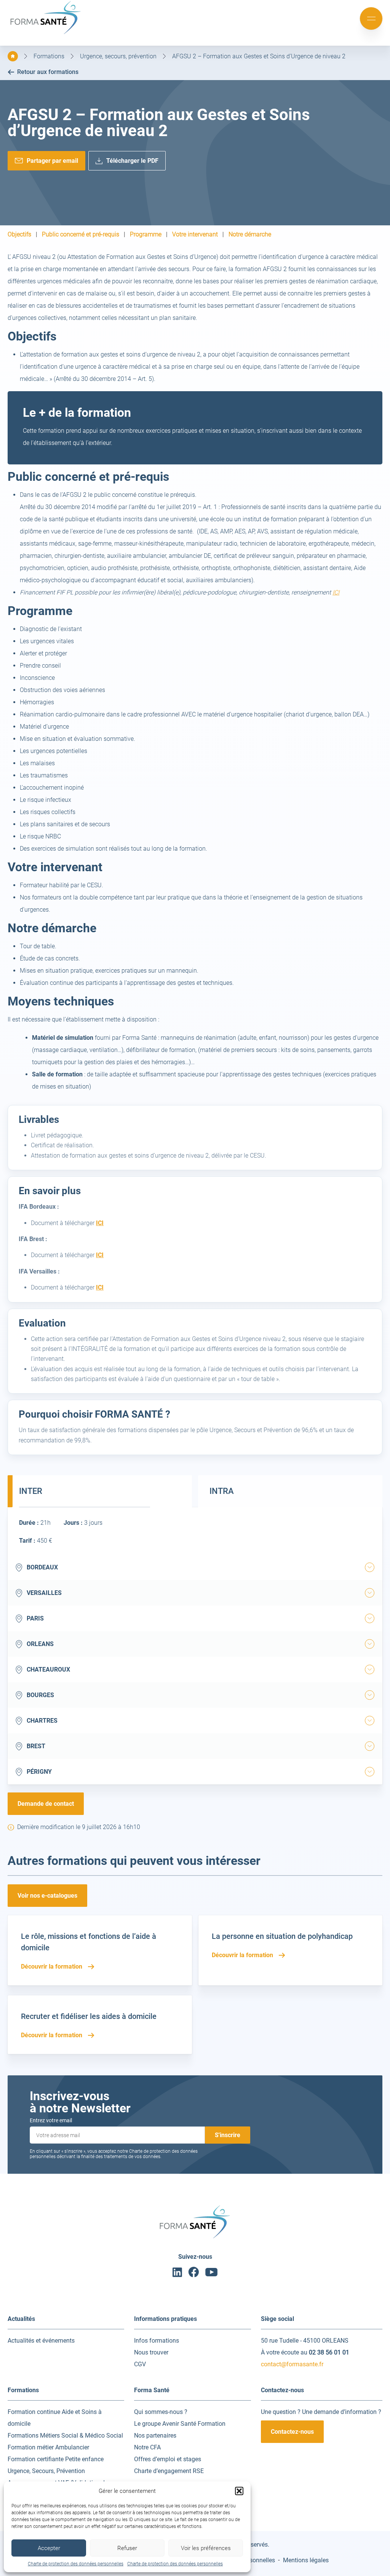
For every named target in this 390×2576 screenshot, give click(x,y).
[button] (239, 2491)
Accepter (49, 2548)
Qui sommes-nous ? (161, 2412)
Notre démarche (250, 234)
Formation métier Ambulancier (48, 2447)
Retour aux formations (48, 72)
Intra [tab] (222, 1491)
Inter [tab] (31, 1491)
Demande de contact (46, 1804)
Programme (146, 234)
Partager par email (52, 161)
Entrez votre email (51, 2120)
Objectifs (19, 234)
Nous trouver (151, 2352)
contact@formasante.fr (292, 2364)
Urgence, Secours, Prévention (46, 2471)
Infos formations (157, 2341)
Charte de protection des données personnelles (76, 2564)
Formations (49, 56)
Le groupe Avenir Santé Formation (180, 2424)
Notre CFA (147, 2447)
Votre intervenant (195, 234)
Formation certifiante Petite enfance (56, 2459)
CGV (140, 2364)
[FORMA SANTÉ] (46, 33)
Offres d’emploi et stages (168, 2459)
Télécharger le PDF (132, 161)
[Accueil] (13, 56)
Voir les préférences (206, 2548)
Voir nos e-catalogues (47, 1896)
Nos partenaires (155, 2435)
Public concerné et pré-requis (81, 234)
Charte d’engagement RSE (169, 2471)
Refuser (127, 2548)
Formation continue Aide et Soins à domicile (55, 2418)
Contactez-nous (292, 2432)
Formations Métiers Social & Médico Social (65, 2435)
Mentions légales (306, 2560)
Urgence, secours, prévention (118, 56)
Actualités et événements (41, 2341)
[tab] (370, 1567)
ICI (336, 592)
